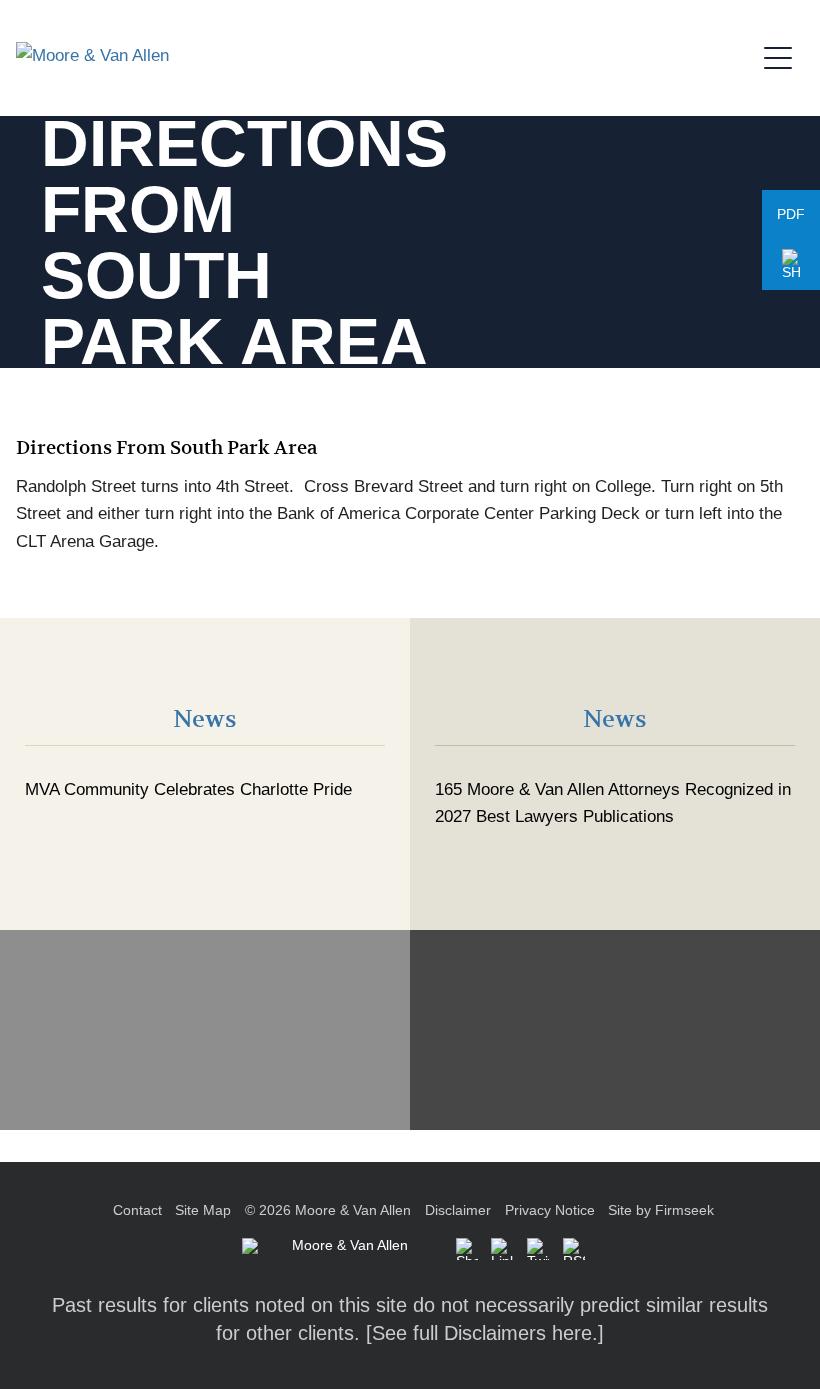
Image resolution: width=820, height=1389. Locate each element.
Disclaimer (458, 1210)
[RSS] (574, 1249)
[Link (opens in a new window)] (502, 1249)
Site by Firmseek (661, 1210)
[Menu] (784, 55)
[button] (791, 265)
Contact (137, 1210)
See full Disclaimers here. (485, 1333)
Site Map (203, 1210)
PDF (791, 214)
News (205, 719)
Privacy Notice (550, 1210)
